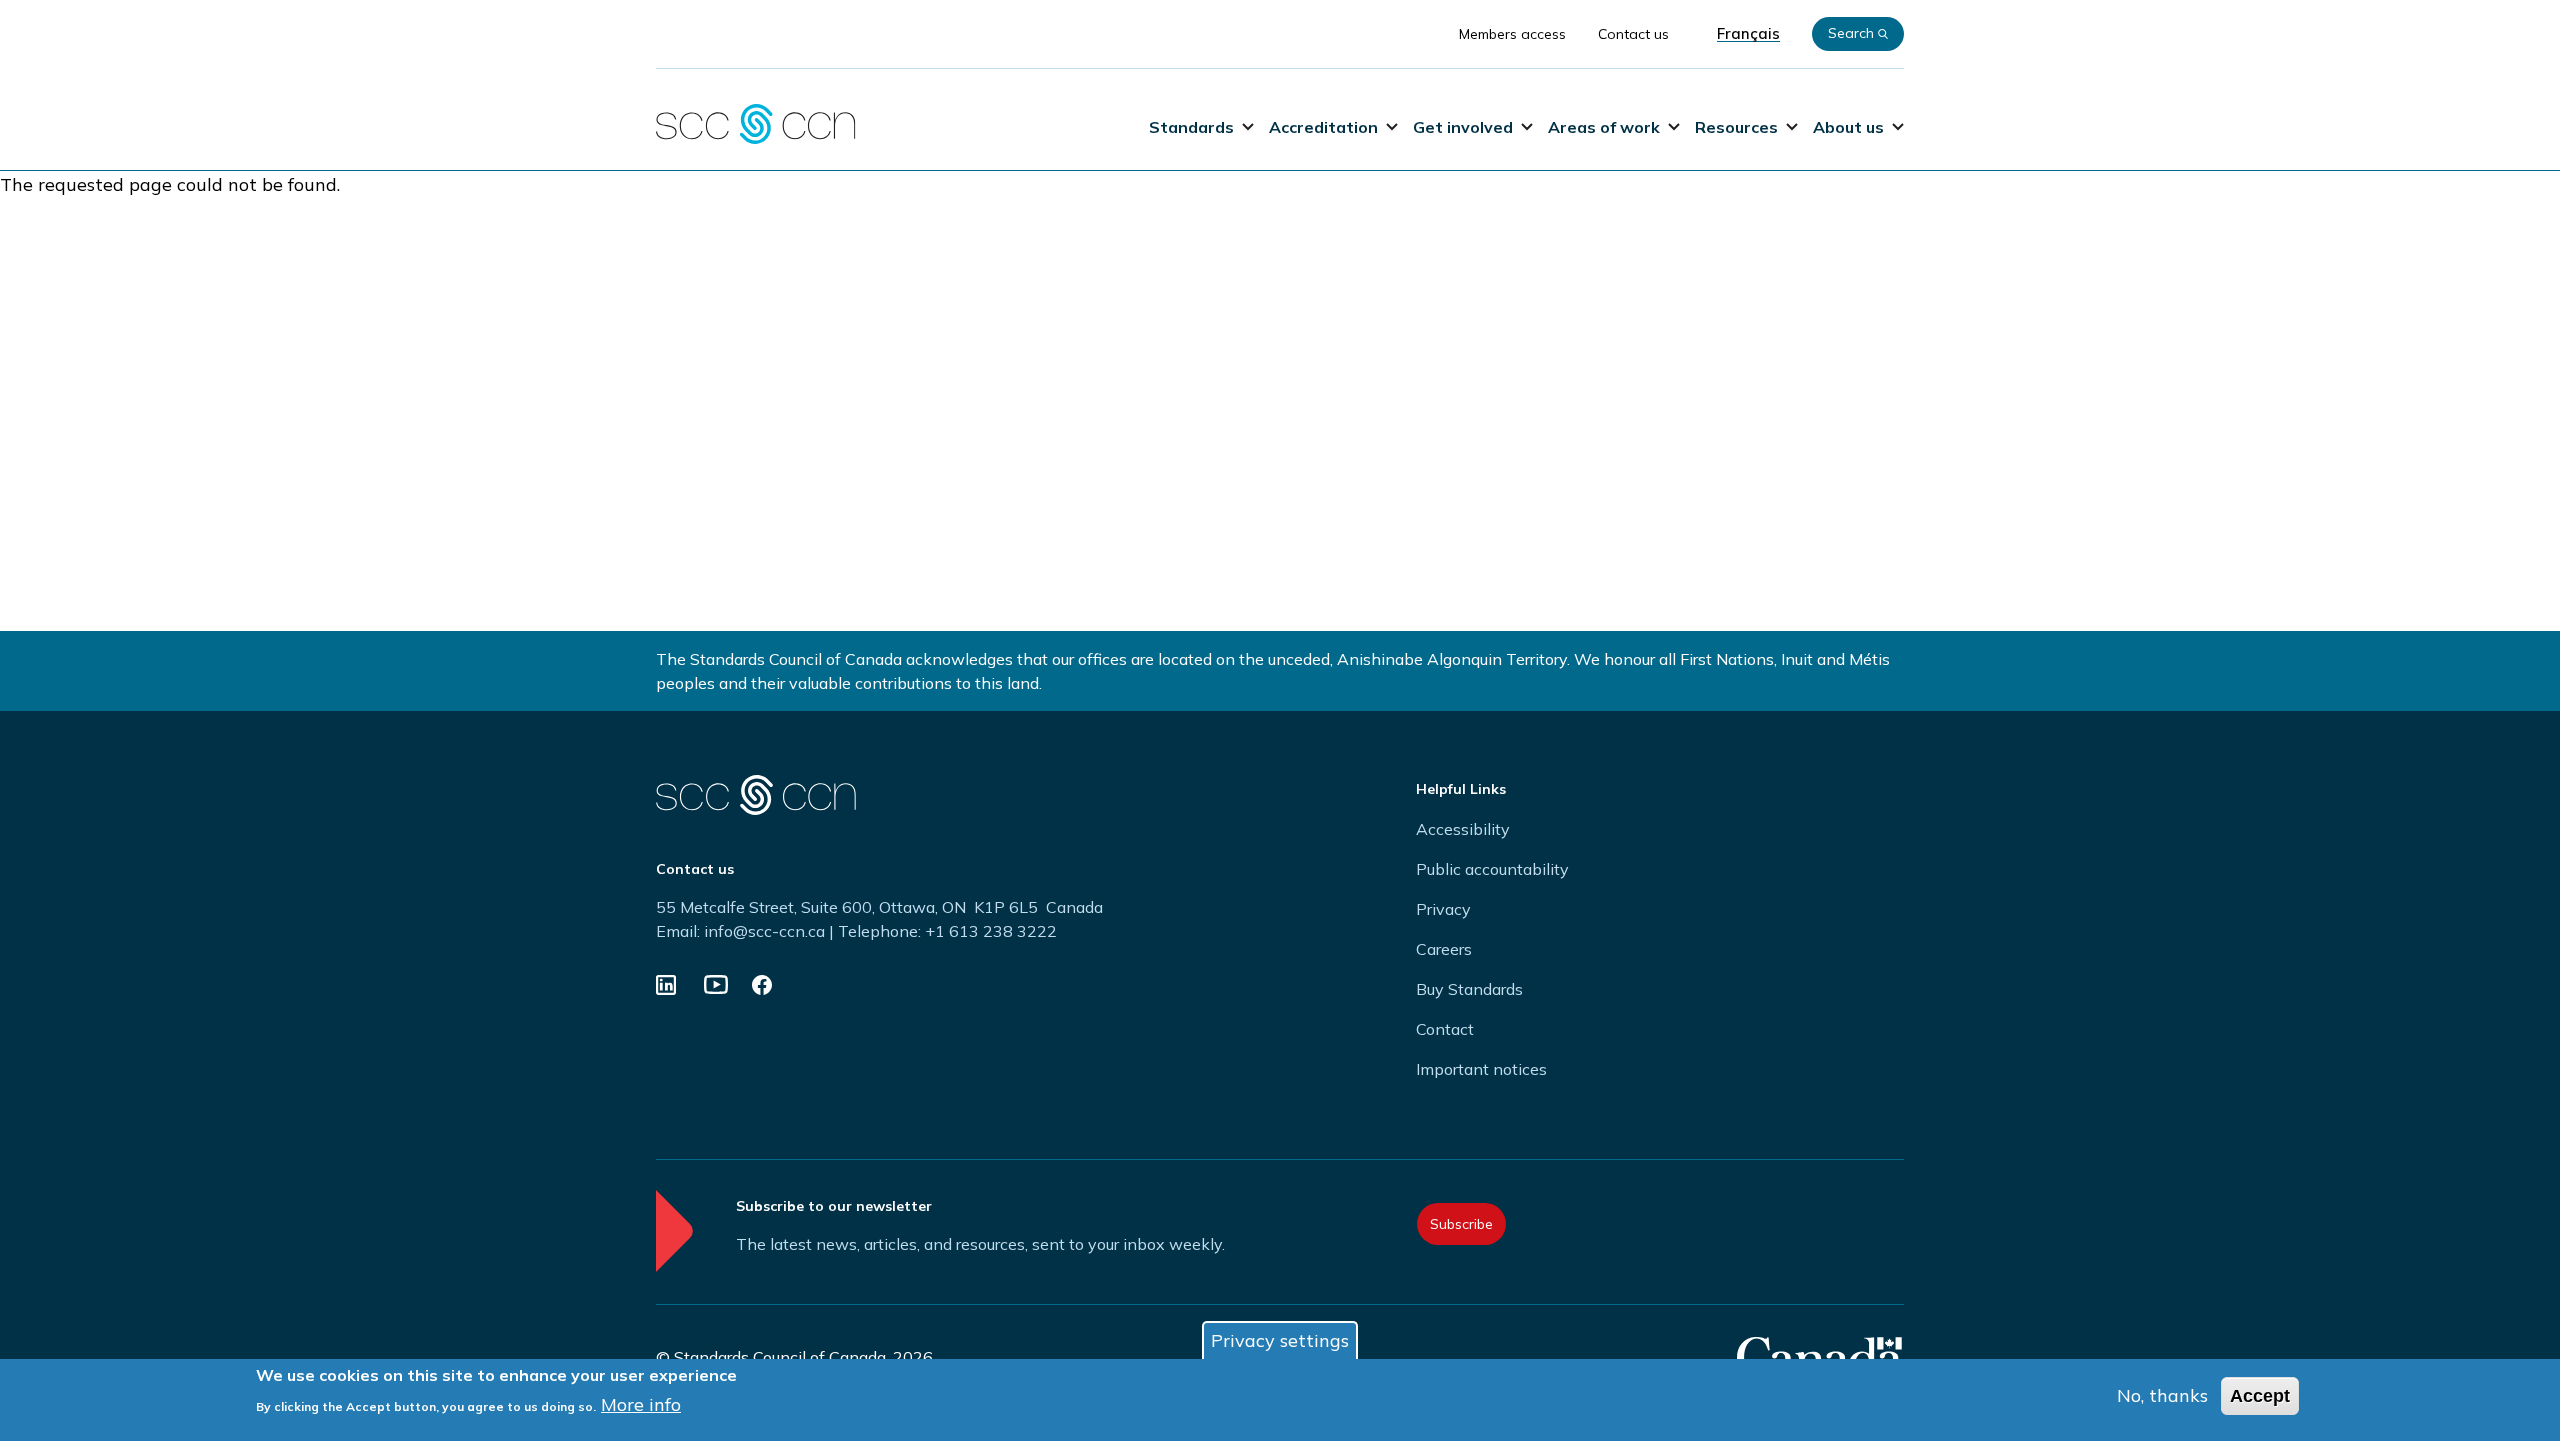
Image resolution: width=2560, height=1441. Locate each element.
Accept (2260, 1396)
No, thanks (2162, 1395)
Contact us (1633, 34)
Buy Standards (1469, 989)
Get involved (1463, 127)
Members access (1512, 34)
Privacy (1443, 909)
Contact (1445, 1029)
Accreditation (1323, 127)
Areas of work (1604, 127)
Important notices (1481, 1069)
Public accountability (1492, 869)
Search (1851, 33)
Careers (1444, 949)
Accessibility (1463, 829)
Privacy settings (1280, 1340)
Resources (1736, 127)
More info (641, 1404)
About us (1848, 127)
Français (1748, 34)
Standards (1191, 127)
